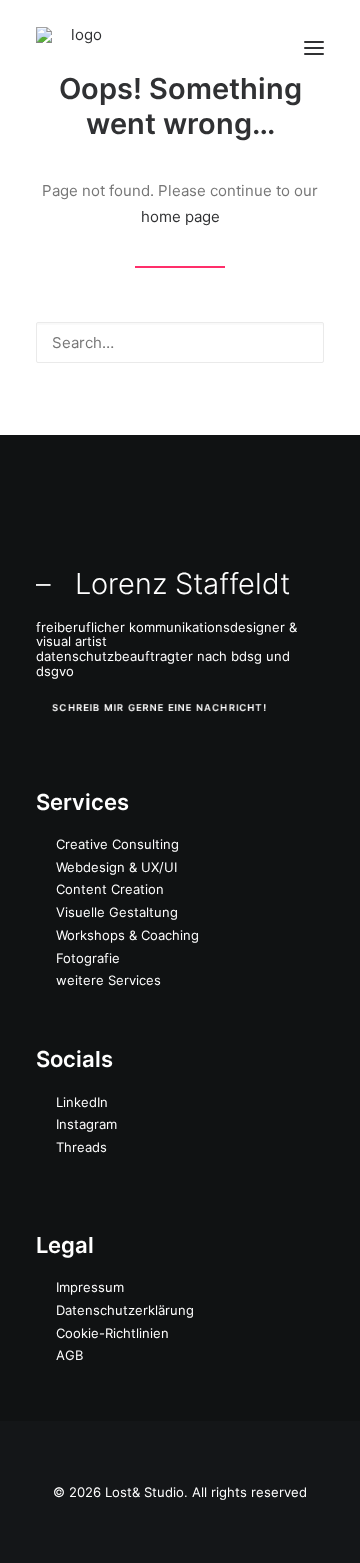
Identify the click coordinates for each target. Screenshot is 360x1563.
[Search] (180, 342)
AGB (69, 1355)
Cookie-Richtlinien (112, 1333)
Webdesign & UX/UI (116, 867)
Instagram (86, 1124)
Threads (81, 1147)
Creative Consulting (117, 844)
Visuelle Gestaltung (117, 912)
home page (180, 216)
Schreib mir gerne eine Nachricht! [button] (159, 707)
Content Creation (110, 889)
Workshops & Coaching (127, 935)
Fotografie (88, 958)
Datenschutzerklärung (125, 1310)
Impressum (90, 1287)
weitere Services (108, 980)
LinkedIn (82, 1102)
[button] (314, 48)
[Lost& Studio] (78, 48)
